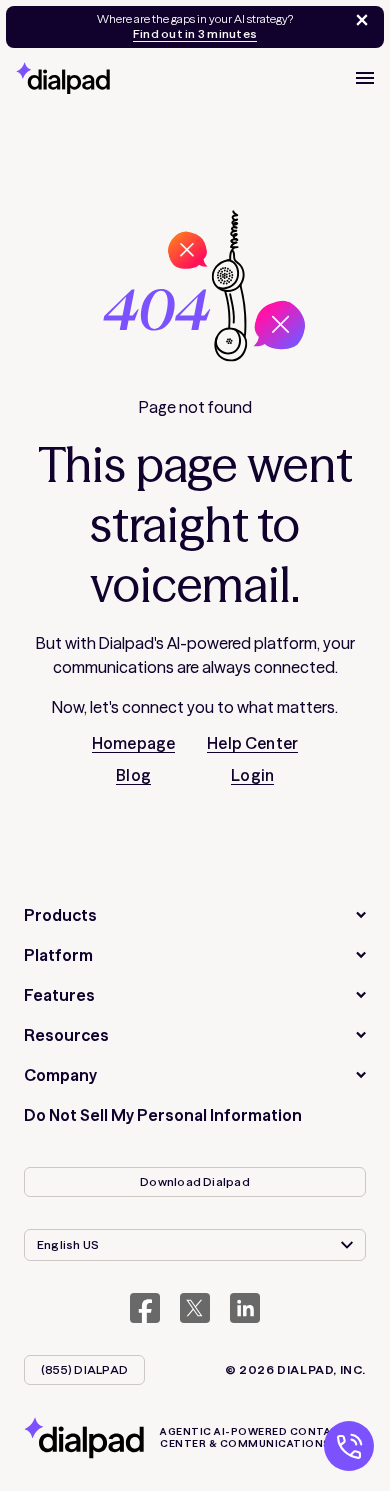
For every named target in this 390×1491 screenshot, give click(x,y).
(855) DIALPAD (84, 1369)
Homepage (133, 743)
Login (252, 775)
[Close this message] (358, 20)
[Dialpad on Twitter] (195, 1308)
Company (60, 1075)
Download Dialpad (195, 1181)
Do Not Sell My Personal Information (163, 1115)
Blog (133, 775)
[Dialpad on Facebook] (145, 1308)
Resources (66, 1035)
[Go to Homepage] (63, 78)
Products (60, 915)
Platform (58, 955)
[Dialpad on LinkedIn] (245, 1308)
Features (59, 995)
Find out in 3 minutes (195, 34)
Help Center (252, 743)
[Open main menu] (365, 78)
